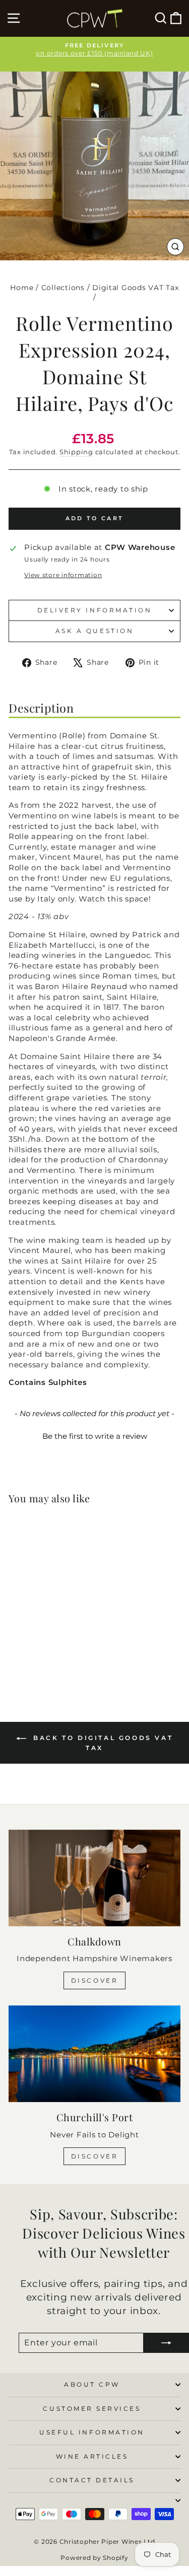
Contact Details (92, 2480)
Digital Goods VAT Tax (135, 288)
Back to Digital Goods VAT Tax (102, 1743)
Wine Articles (92, 2457)
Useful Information (92, 2432)
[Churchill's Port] (94, 2054)
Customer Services (92, 2409)
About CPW (92, 2385)
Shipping (76, 452)
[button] (94, 1435)
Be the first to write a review (95, 1436)
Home (22, 288)
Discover (95, 1980)
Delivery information (95, 610)
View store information (63, 575)
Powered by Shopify (94, 2558)
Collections (63, 288)
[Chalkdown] (94, 1878)
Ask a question (94, 631)
